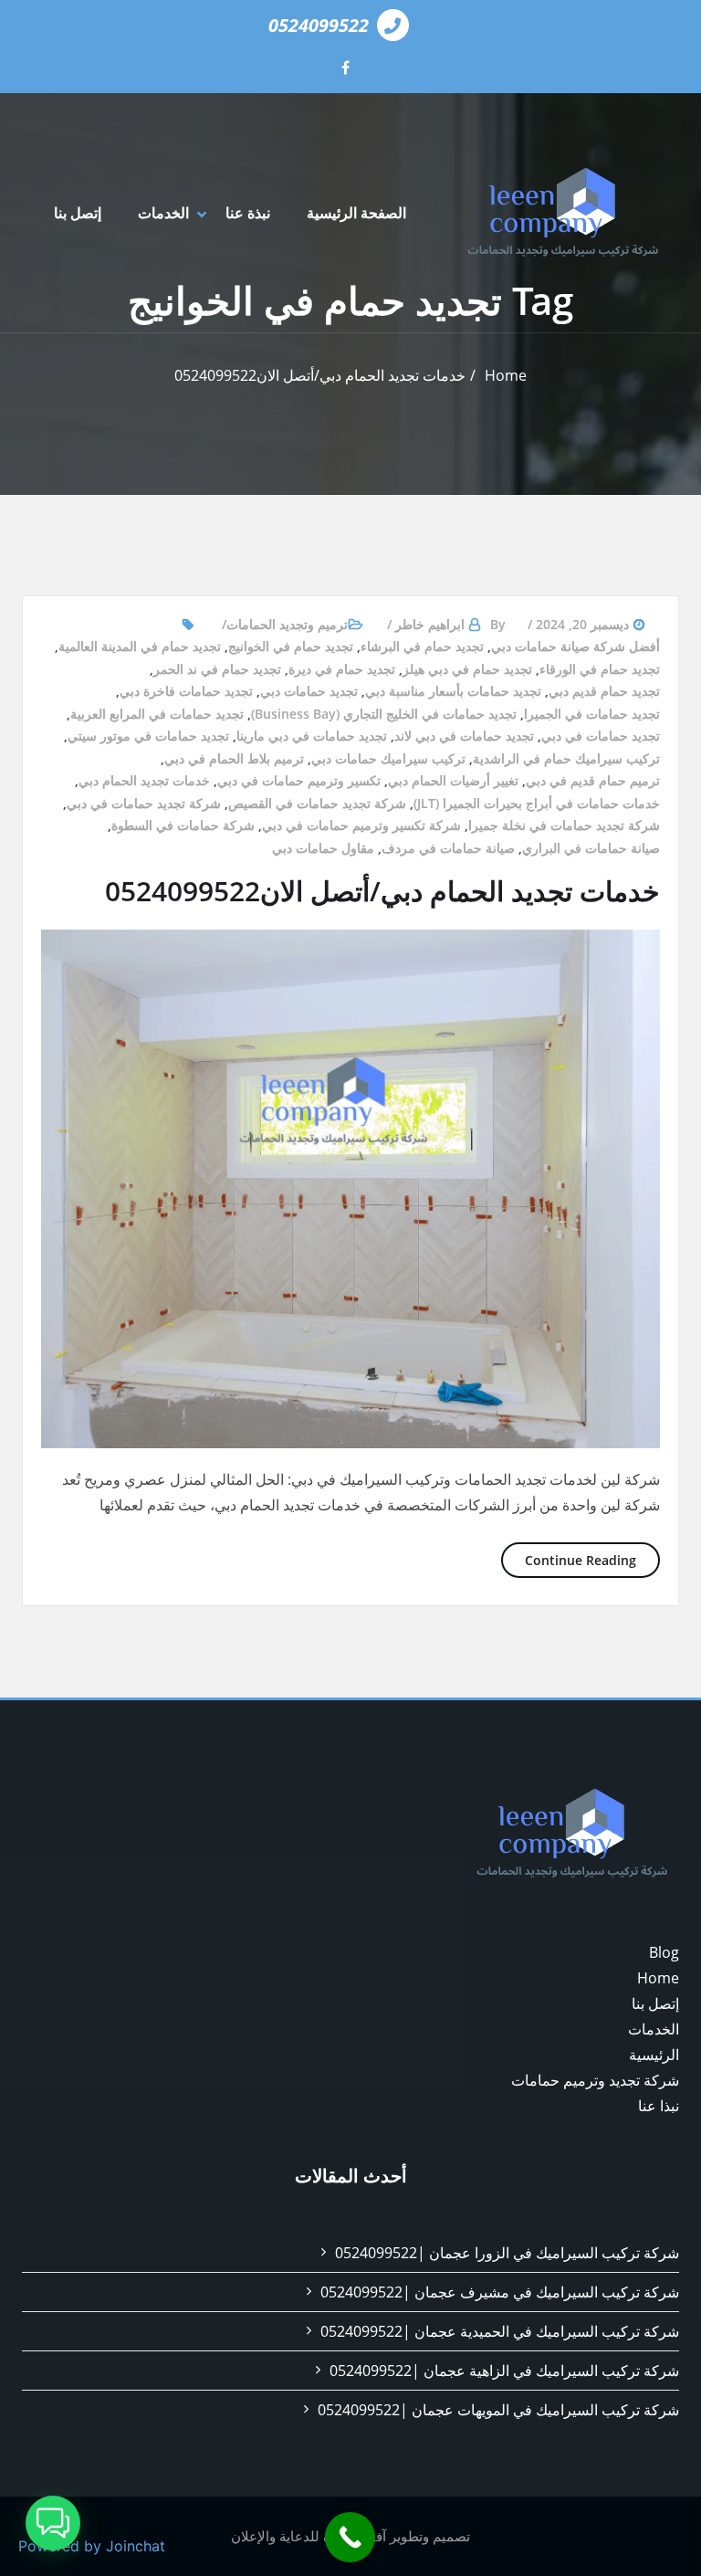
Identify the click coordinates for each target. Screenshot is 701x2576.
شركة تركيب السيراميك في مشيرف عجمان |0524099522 (500, 2292)
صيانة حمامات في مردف (448, 848)
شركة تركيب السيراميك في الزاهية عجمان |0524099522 (504, 2371)
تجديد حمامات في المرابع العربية (157, 714)
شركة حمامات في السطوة (183, 825)
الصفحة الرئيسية (356, 213)
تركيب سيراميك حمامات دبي (388, 758)
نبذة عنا (248, 213)
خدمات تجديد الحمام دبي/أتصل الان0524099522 (320, 375)
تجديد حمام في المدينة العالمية (140, 646)
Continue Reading (569, 1560)
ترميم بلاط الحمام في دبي (234, 758)
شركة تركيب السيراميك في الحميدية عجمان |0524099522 (500, 2331)
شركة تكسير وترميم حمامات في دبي (361, 825)
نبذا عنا (659, 2106)
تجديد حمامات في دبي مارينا (312, 736)
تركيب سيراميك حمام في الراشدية (566, 758)
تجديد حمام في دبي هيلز (467, 669)
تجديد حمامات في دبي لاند (464, 736)
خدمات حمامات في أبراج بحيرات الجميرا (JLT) (537, 803)
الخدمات (163, 213)
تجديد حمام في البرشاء (422, 646)
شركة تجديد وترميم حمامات (595, 2080)
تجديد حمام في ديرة (342, 669)
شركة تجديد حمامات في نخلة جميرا (564, 825)
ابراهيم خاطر (430, 624)
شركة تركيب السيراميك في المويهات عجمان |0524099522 (498, 2410)
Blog (664, 1952)
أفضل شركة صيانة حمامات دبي (575, 646)
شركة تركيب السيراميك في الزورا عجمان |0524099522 (507, 2253)
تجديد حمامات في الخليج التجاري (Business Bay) (384, 714)
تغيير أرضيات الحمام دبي (453, 780)
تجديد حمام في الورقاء (600, 669)
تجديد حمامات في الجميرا (592, 714)
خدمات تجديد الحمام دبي (144, 780)
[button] (53, 2523)
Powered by (92, 2546)
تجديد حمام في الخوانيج (291, 646)
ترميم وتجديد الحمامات (287, 624)
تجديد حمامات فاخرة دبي (186, 691)
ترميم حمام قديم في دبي (593, 780)
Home (506, 375)
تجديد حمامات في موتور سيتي (148, 736)
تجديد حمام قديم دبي (604, 691)
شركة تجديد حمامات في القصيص (317, 803)
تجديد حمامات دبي (309, 691)
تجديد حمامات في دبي (601, 736)
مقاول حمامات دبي (323, 848)
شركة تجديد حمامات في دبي (144, 803)
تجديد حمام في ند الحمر (217, 669)
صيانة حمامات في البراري (591, 848)
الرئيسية (654, 2055)
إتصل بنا (78, 213)
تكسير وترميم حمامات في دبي (299, 780)
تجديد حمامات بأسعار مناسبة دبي (453, 691)
